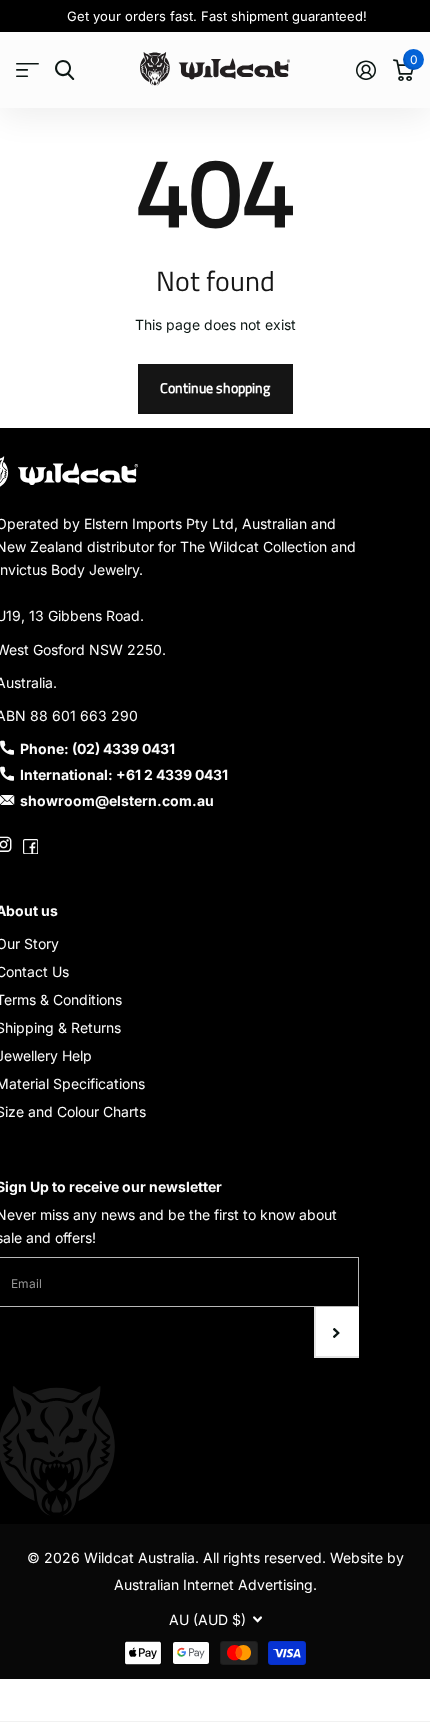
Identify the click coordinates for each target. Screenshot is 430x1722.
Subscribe (336, 1332)
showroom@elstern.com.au (117, 800)
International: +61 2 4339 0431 (124, 774)
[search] (64, 70)
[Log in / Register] (365, 70)
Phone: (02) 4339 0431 (97, 748)
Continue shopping (215, 387)
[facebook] (30, 844)
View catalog (27, 70)
